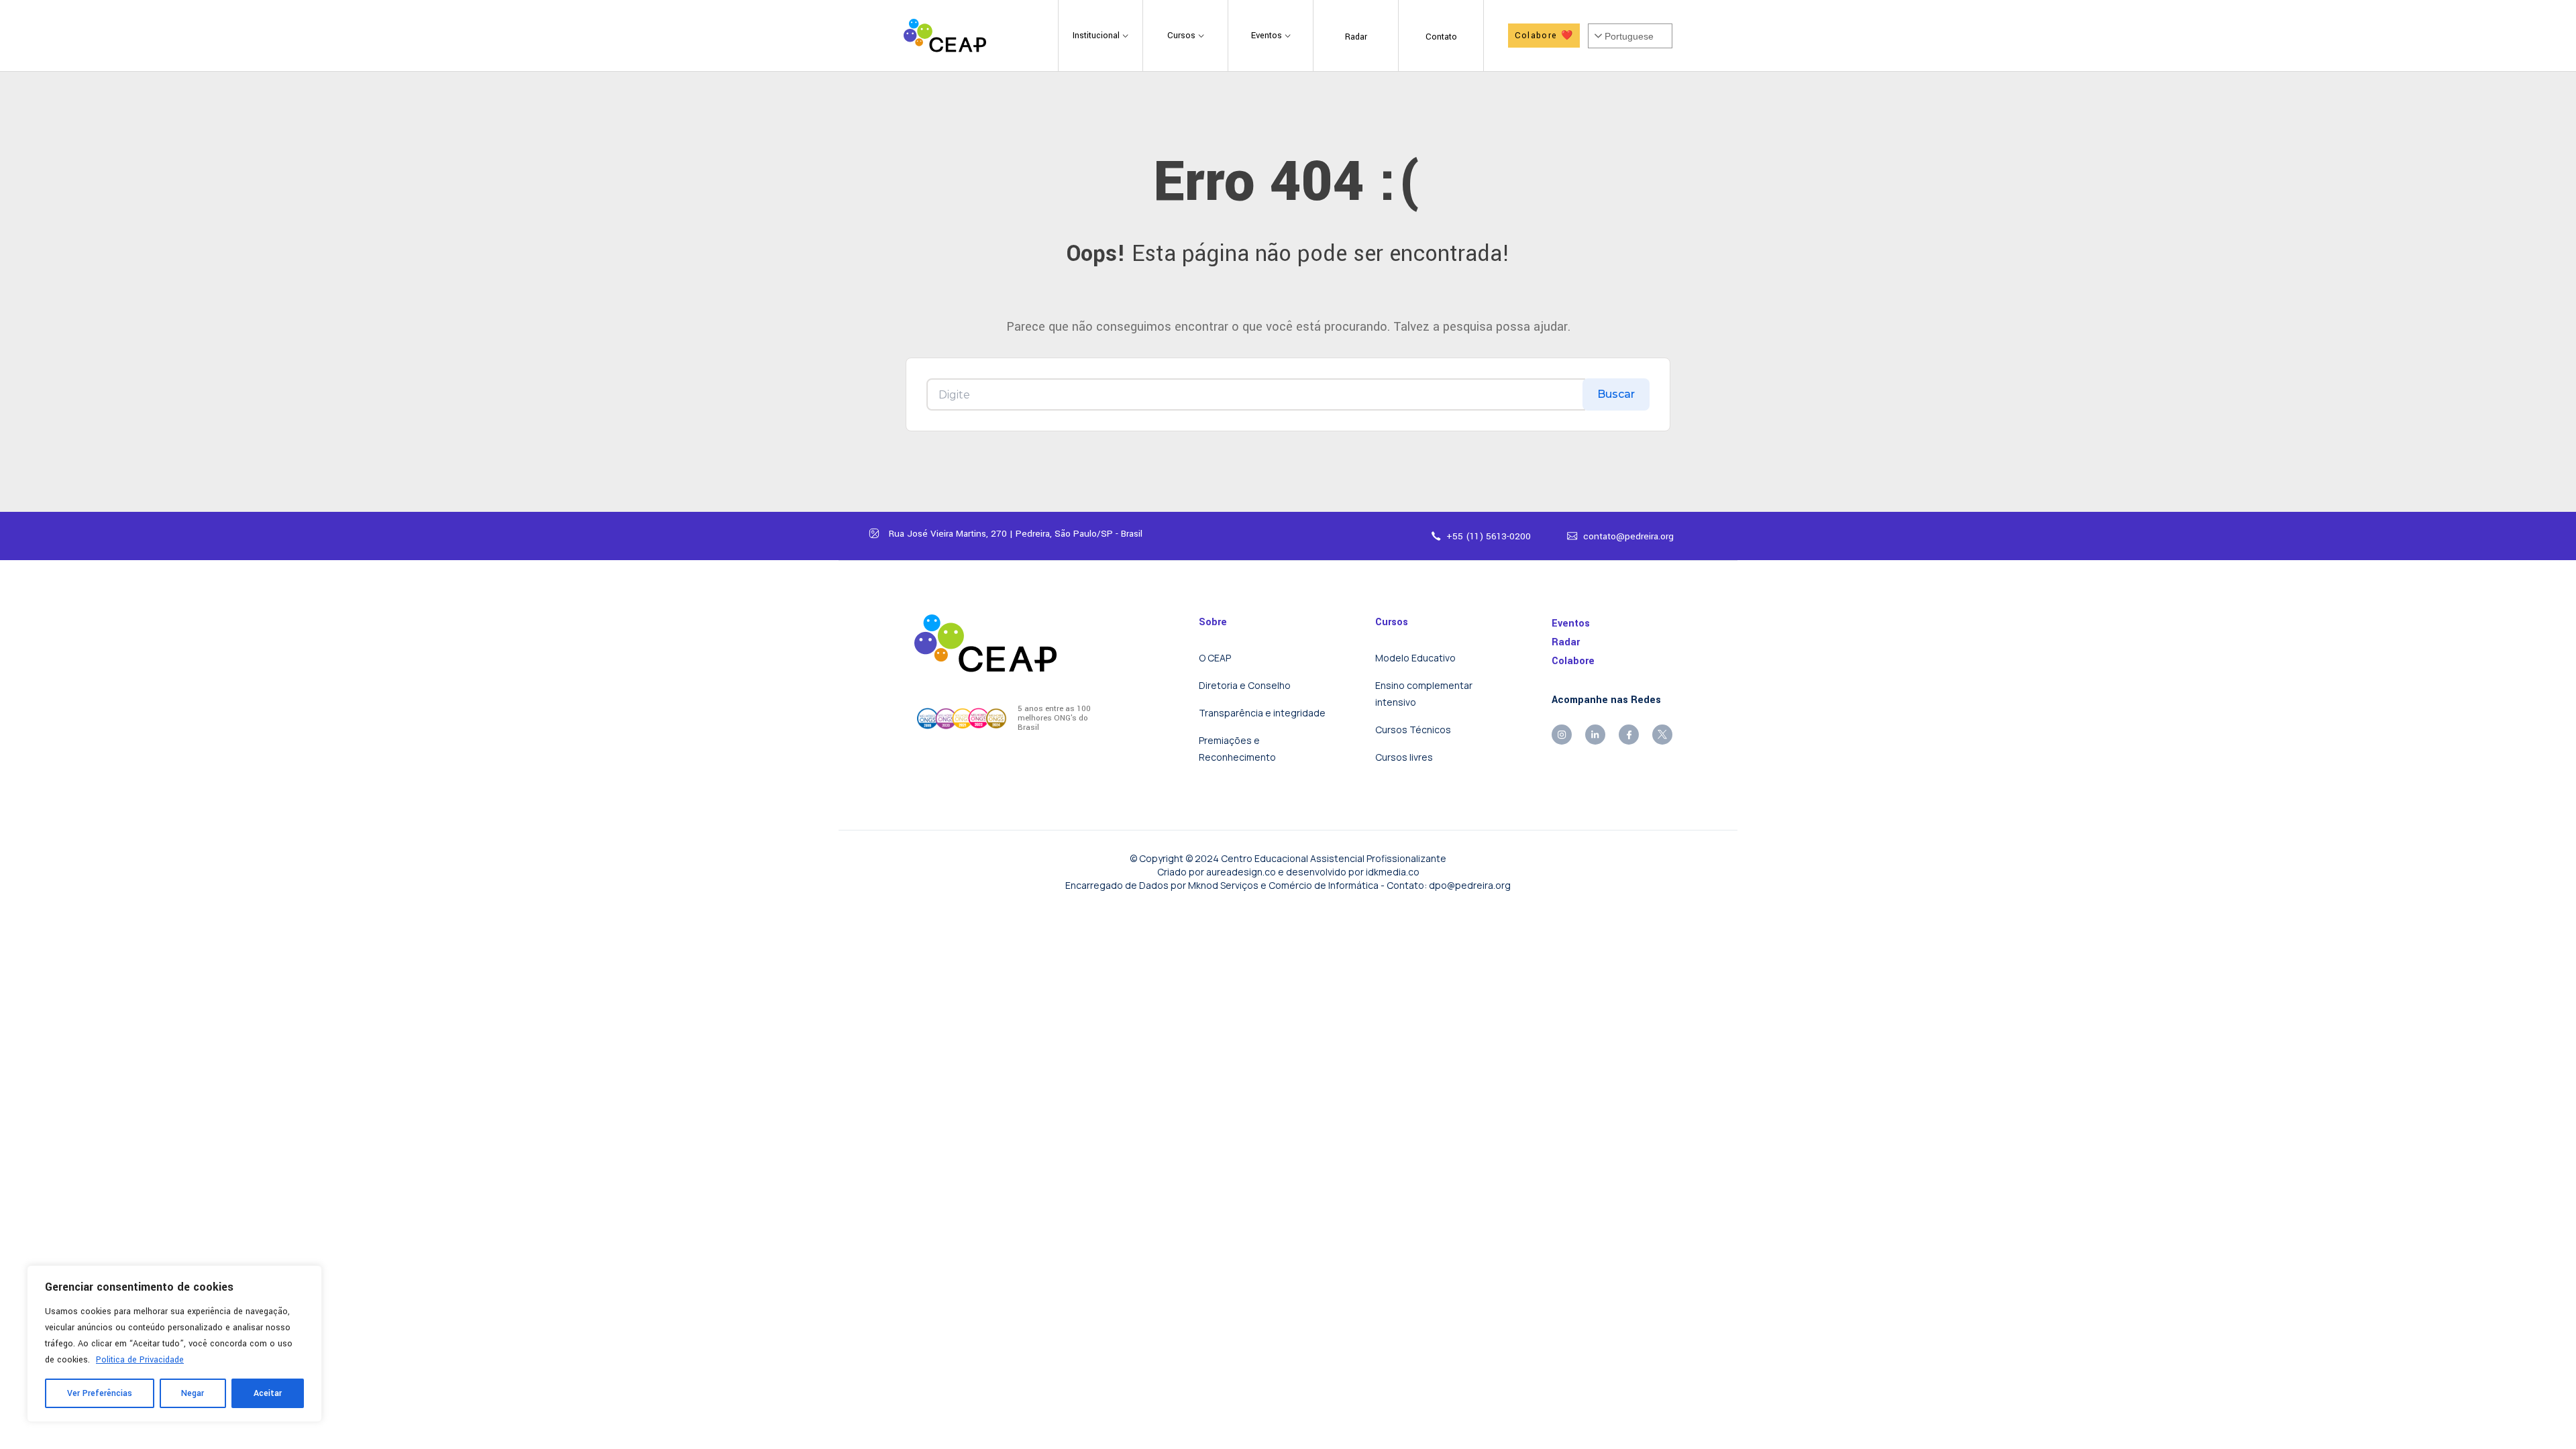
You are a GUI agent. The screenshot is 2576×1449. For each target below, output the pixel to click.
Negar (193, 1393)
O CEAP (1215, 658)
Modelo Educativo (1415, 658)
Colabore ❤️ (1544, 36)
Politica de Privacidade (140, 1360)
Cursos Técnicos (1413, 730)
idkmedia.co (1393, 872)
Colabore (1573, 661)
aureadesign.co (1241, 872)
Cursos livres (1404, 757)
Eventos (1571, 624)
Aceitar (268, 1393)
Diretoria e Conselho (1245, 685)
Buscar (1616, 394)
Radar (1566, 642)
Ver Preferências (100, 1393)
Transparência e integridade (1262, 713)
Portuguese (1629, 36)
